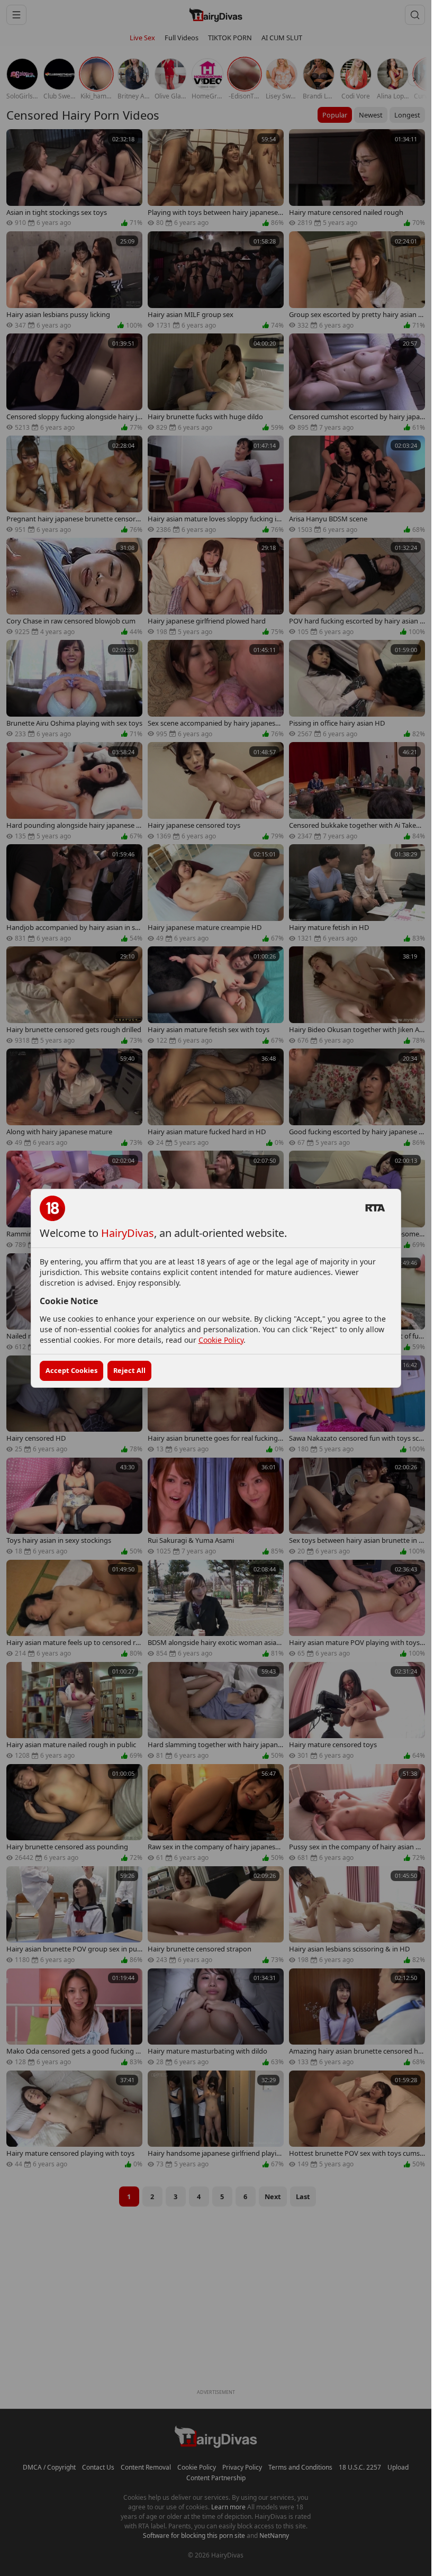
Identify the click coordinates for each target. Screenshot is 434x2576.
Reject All (129, 1370)
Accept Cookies (71, 1370)
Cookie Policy (221, 1340)
